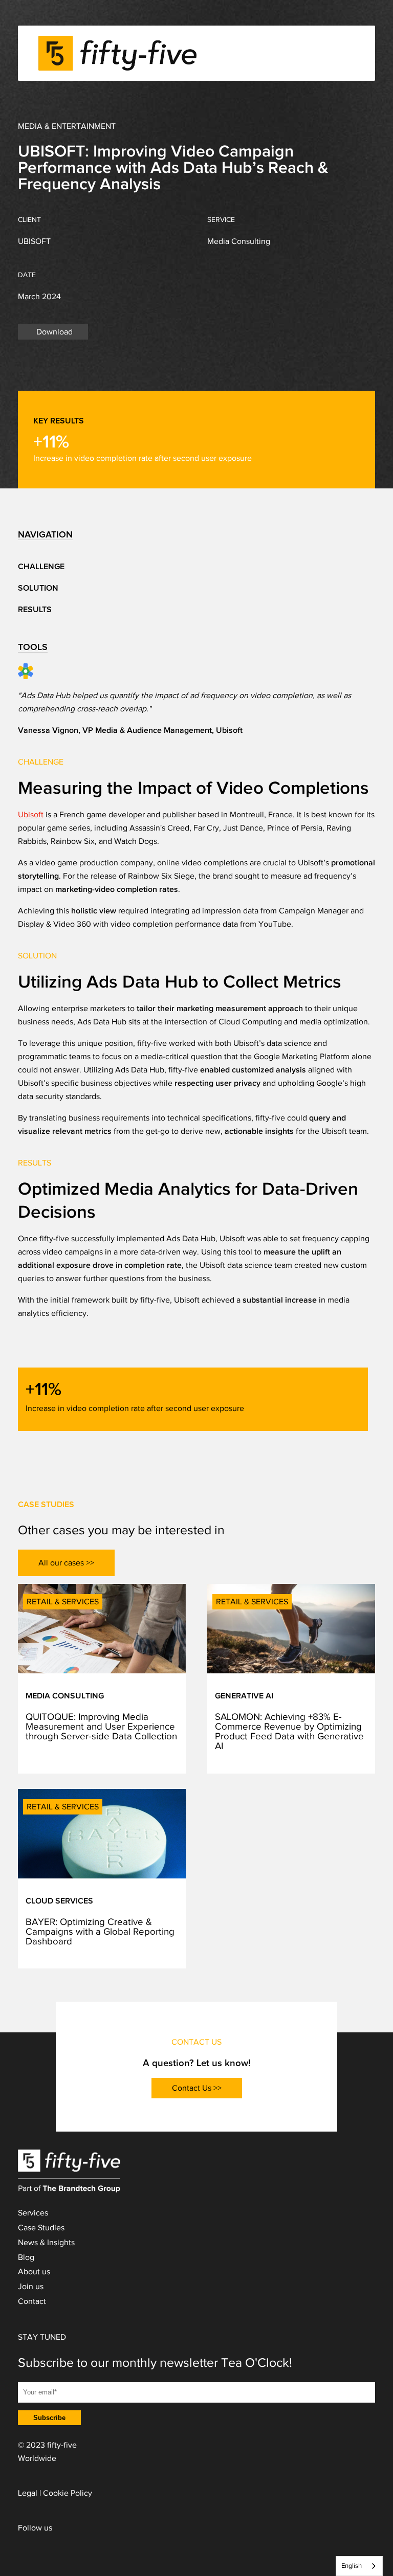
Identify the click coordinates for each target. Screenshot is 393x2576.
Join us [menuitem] (31, 2287)
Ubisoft (31, 815)
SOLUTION (38, 588)
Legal (28, 2493)
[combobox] (359, 2566)
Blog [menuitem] (26, 2257)
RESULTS (35, 610)
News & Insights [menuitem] (46, 2243)
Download (54, 332)
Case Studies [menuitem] (41, 2228)
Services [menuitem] (33, 2213)
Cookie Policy (68, 2493)
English (352, 2566)
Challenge (41, 567)
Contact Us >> (197, 2088)
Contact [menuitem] (32, 2301)
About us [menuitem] (34, 2272)
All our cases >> (66, 1563)
